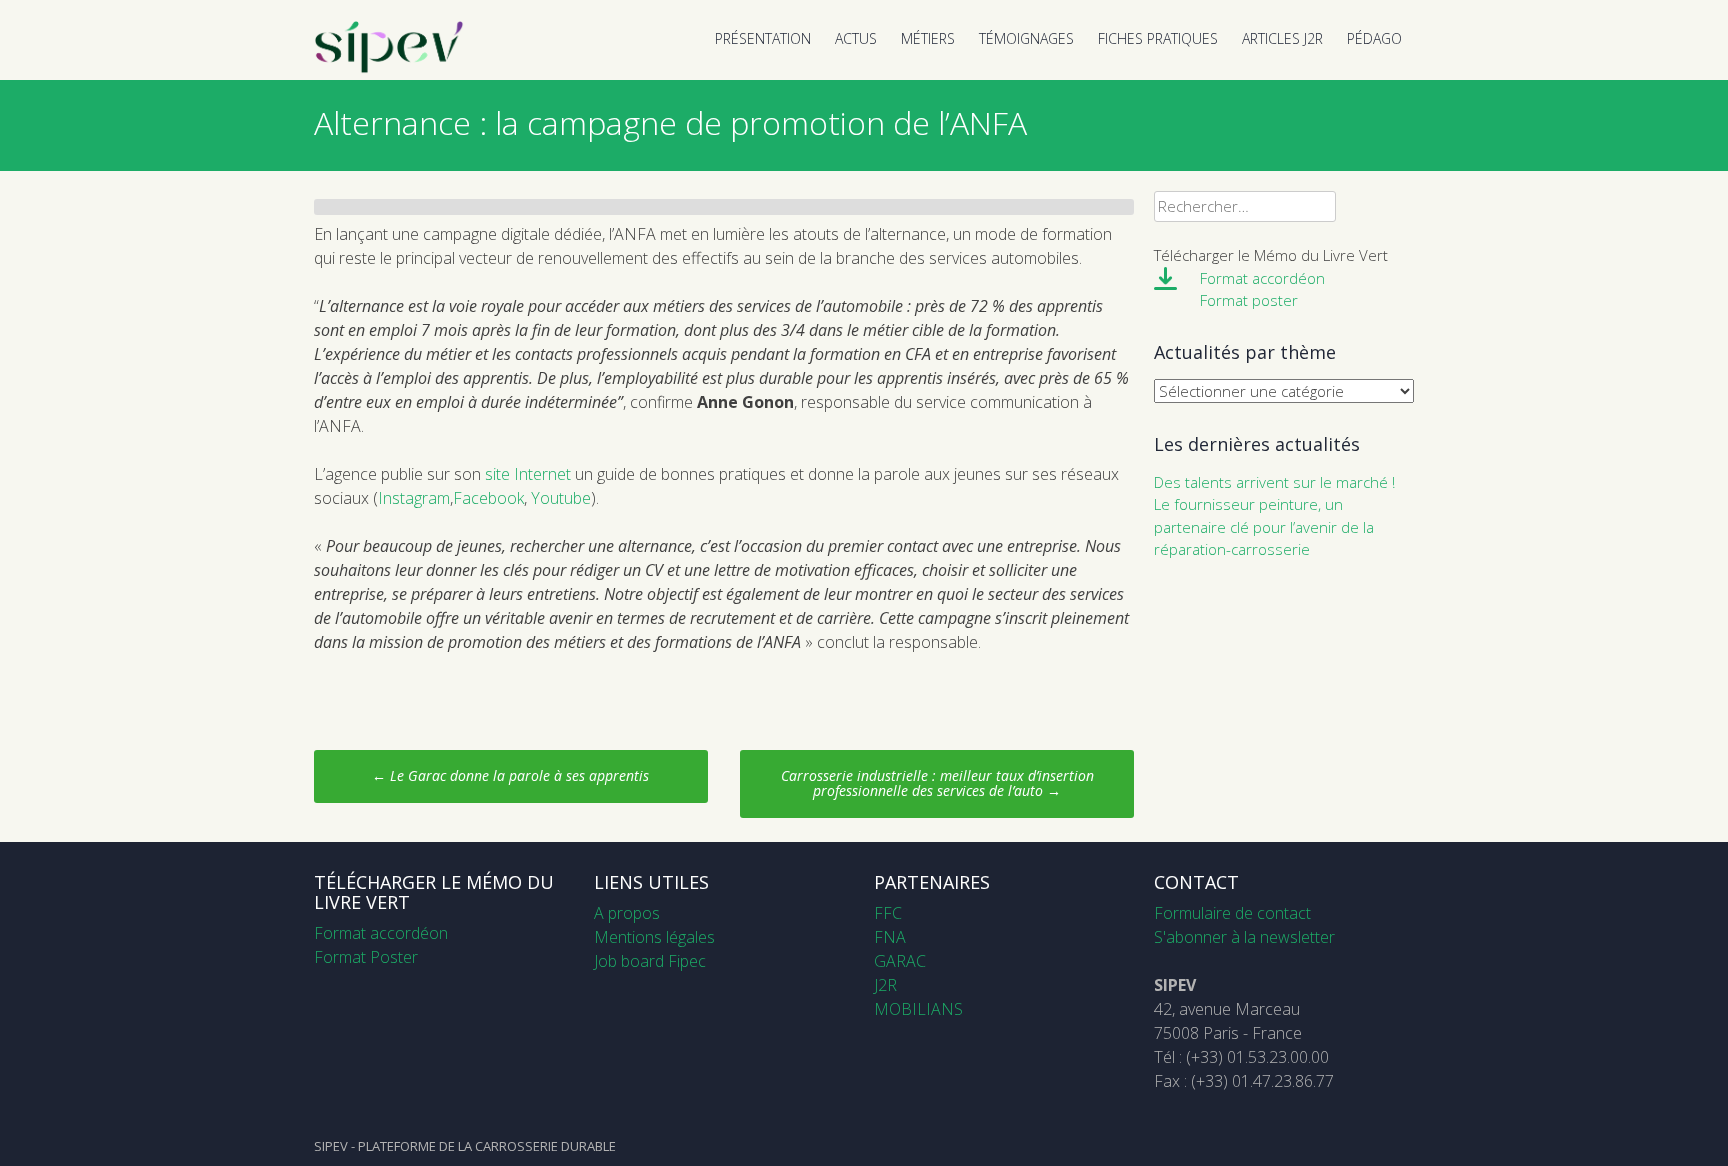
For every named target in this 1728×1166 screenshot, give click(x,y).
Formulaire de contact (1232, 913)
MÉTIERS (928, 38)
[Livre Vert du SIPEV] (389, 68)
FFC (888, 913)
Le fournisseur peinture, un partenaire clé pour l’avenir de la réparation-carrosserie (1264, 526)
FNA (890, 937)
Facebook (488, 498)
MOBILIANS (918, 1009)
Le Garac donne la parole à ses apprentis (510, 775)
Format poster (1249, 300)
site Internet (528, 474)
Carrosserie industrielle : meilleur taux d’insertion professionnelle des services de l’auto (937, 783)
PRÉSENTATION (763, 38)
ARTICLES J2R (1282, 38)
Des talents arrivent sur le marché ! (1274, 482)
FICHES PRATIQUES (1158, 38)
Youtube (561, 498)
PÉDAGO (1374, 38)
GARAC (900, 961)
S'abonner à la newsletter (1244, 937)
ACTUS (856, 38)
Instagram (414, 498)
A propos (627, 913)
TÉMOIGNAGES (1026, 38)
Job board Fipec (650, 961)
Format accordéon (1262, 278)
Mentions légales (654, 937)
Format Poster (366, 957)
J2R (885, 985)
